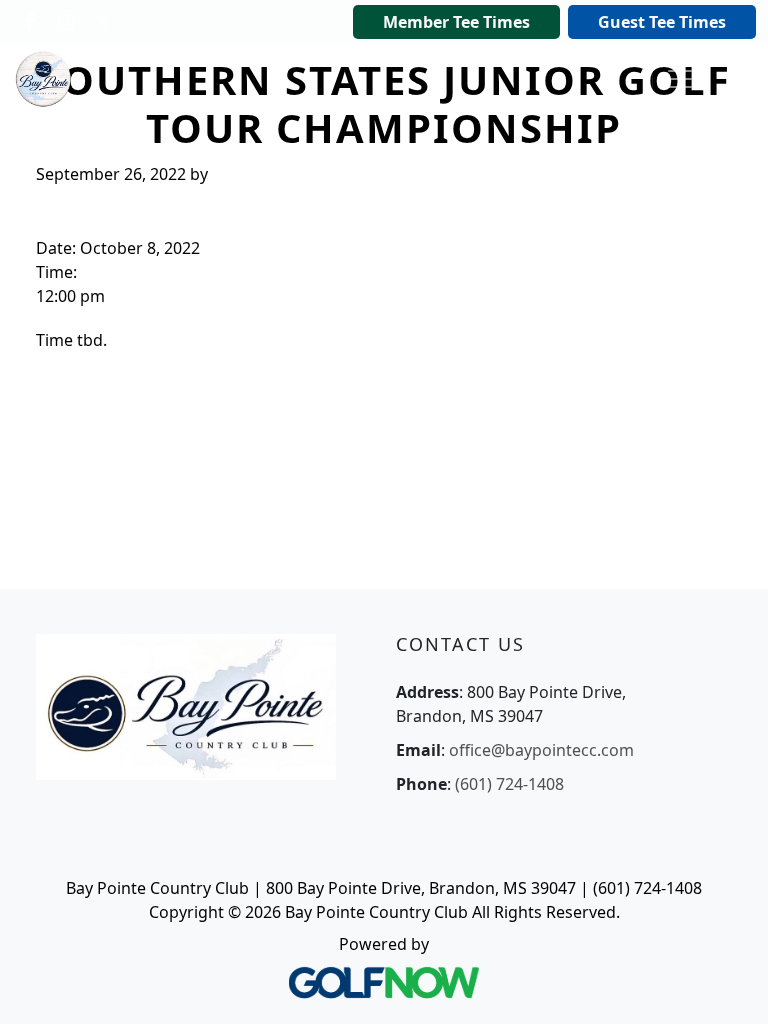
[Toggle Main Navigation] (680, 79)
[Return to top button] (728, 985)
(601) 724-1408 (509, 784)
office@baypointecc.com (541, 750)
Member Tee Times (456, 22)
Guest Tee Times (662, 22)
